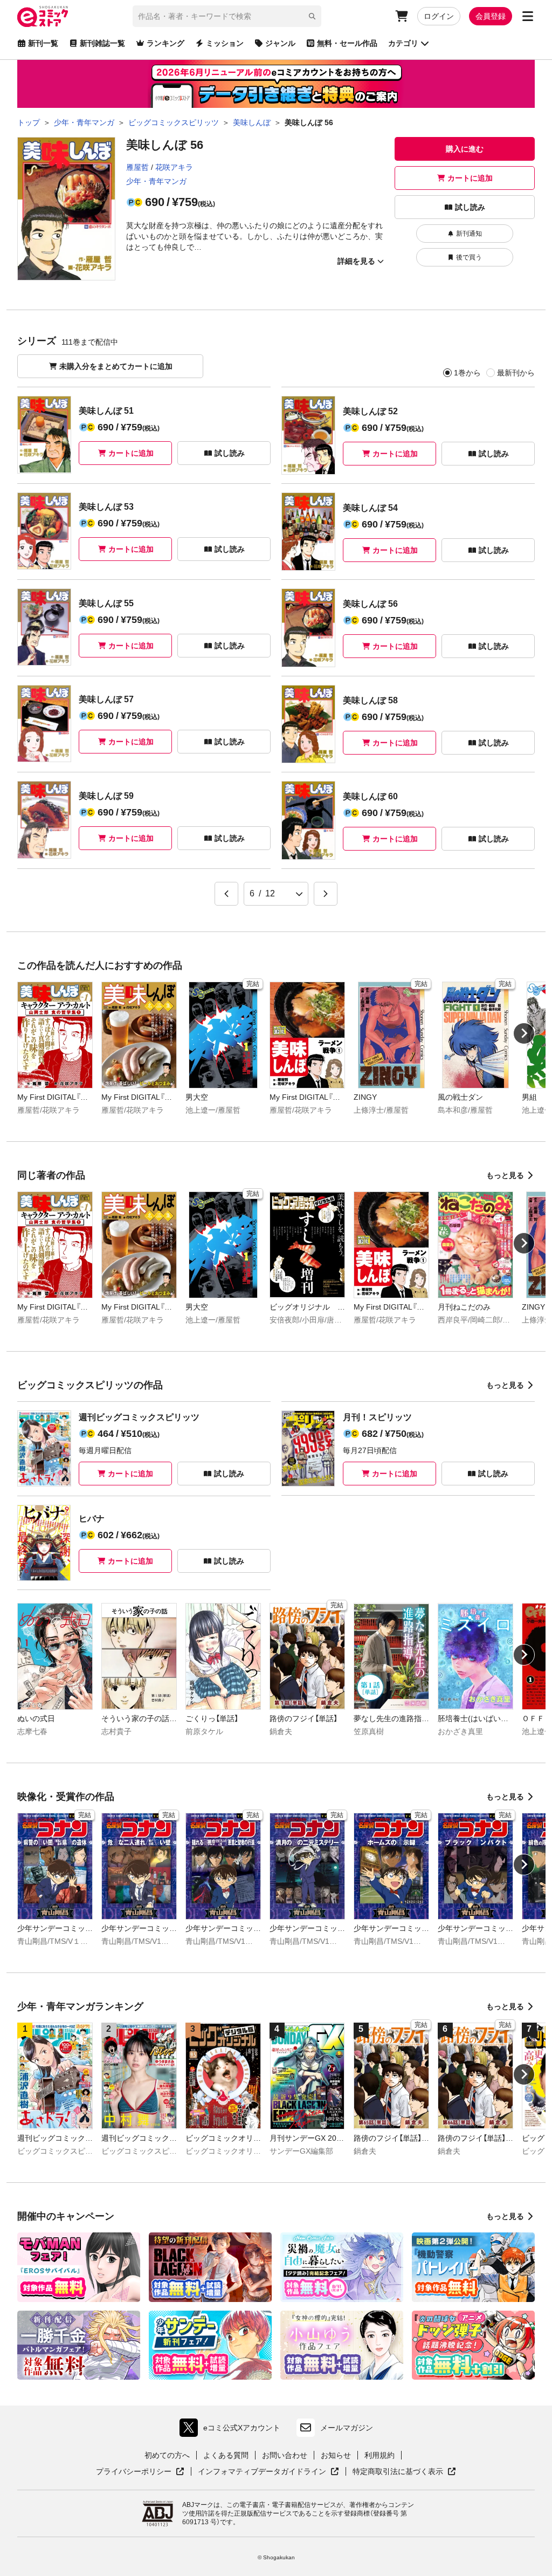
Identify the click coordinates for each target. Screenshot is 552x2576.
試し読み (470, 207)
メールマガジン (347, 2428)
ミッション (225, 43)
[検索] (312, 16)
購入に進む (465, 149)
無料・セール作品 (347, 43)
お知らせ (336, 2455)
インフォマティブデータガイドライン (262, 2472)
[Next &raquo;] (326, 894)
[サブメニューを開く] (528, 16)
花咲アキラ (174, 167)
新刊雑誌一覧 (102, 43)
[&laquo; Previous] (226, 894)
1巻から (467, 373)
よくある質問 (226, 2455)
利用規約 (379, 2455)
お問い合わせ (285, 2455)
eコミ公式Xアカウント (233, 2430)
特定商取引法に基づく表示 (404, 2472)
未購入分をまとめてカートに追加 (116, 366)
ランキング (165, 43)
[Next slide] (524, 1033)
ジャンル (280, 43)
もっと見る (505, 1175)
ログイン (439, 16)
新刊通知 (469, 234)
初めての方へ (167, 2455)
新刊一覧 (43, 43)
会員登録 (491, 16)
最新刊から (516, 373)
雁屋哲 (137, 167)
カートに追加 (470, 178)
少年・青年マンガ (156, 181)
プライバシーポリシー (140, 2472)
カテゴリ (403, 43)
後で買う (469, 257)
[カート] (402, 16)
